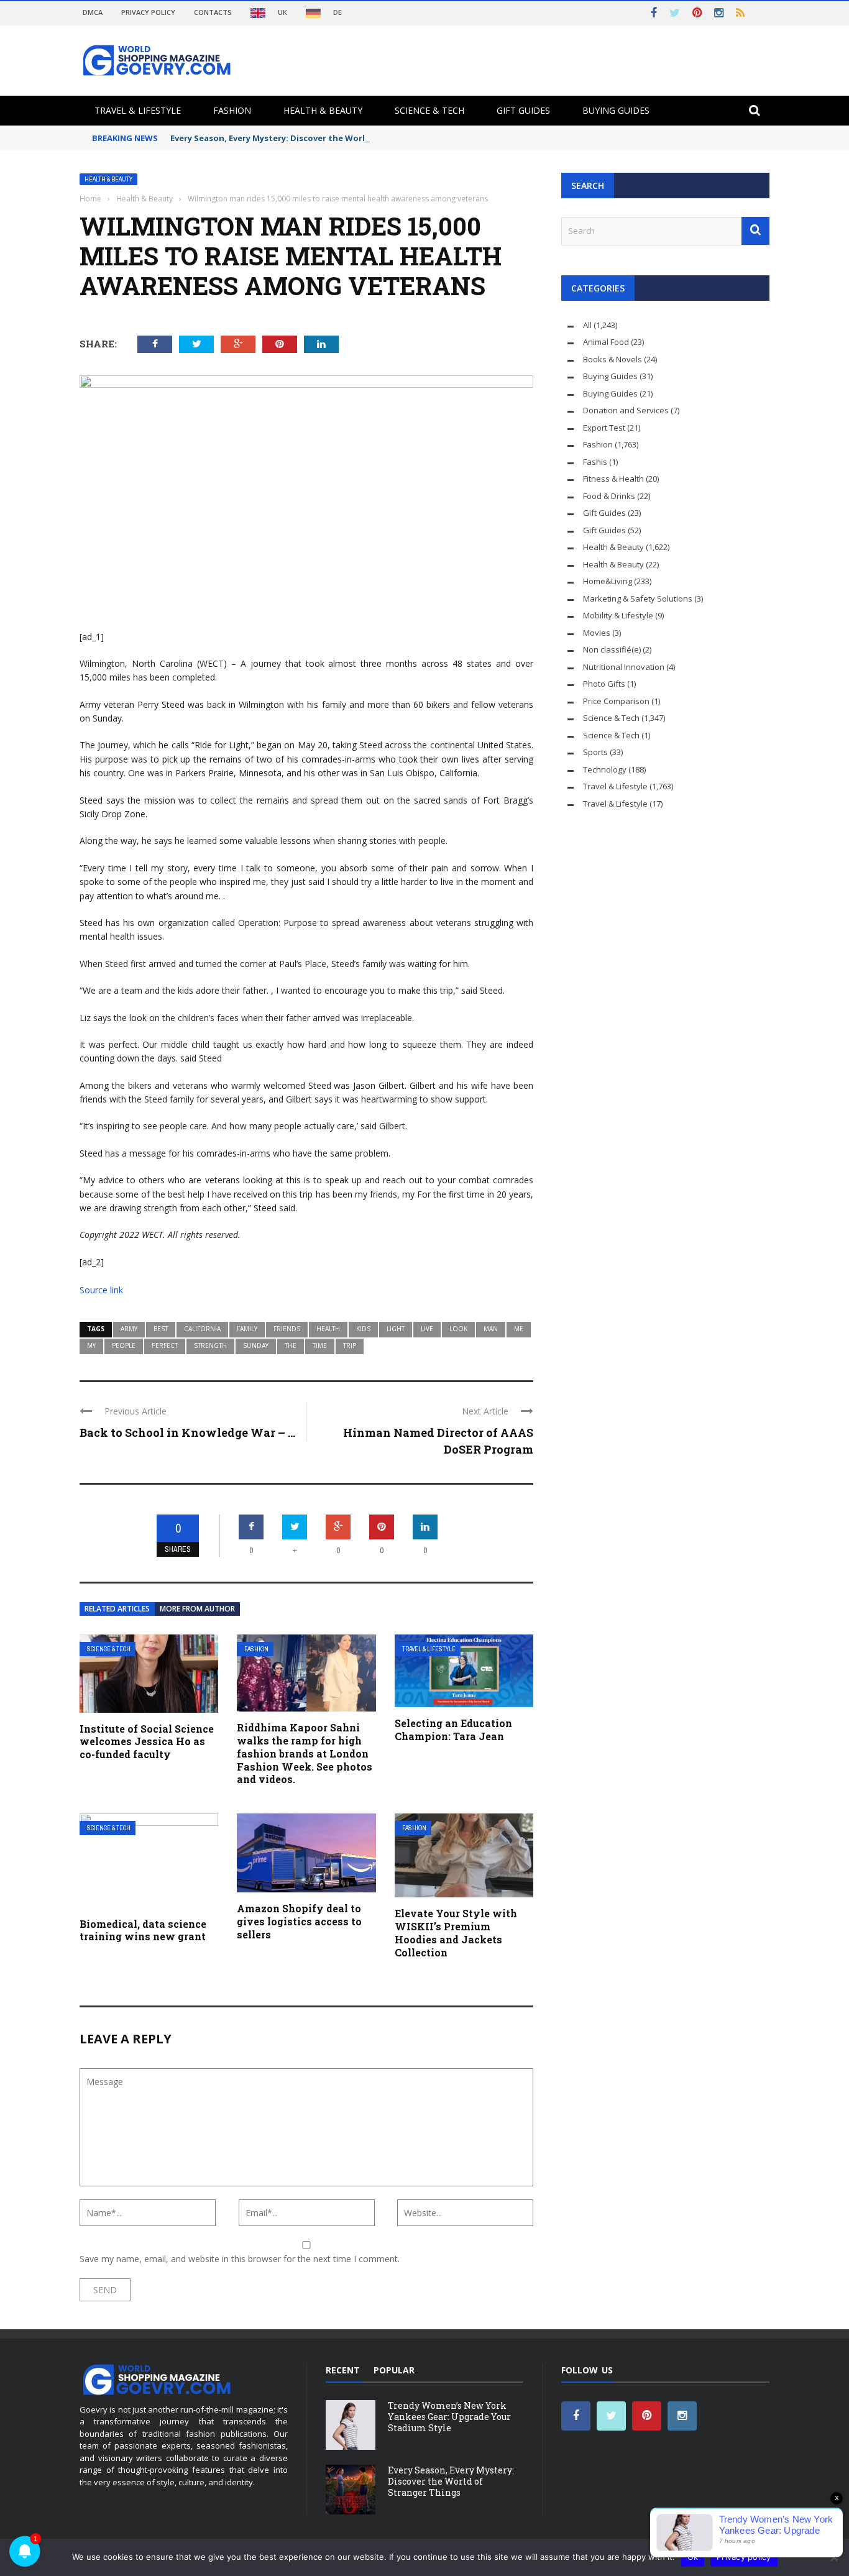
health (328, 1329)
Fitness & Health (613, 479)
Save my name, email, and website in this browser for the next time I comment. (240, 2259)
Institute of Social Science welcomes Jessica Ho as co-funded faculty (147, 1742)
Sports (595, 752)
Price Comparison (616, 701)
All (587, 325)
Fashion (232, 110)
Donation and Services (626, 410)
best (161, 1329)
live (427, 1329)
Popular (394, 2370)
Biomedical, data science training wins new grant (143, 1930)
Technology (605, 769)
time (320, 1345)
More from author (197, 1609)
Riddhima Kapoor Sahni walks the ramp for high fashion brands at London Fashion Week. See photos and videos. (305, 1753)
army (129, 1329)
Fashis (595, 462)
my (91, 1345)
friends (287, 1329)
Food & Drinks (609, 496)
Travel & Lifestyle (138, 110)
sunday (256, 1345)
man (491, 1329)
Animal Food (606, 342)
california (202, 1329)
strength (210, 1345)
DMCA (93, 12)
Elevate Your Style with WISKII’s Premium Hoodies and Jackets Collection (456, 1932)
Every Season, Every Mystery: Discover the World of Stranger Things (312, 138)
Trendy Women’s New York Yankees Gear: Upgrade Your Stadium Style (449, 2417)
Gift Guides (523, 110)
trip (350, 1345)
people (124, 1345)
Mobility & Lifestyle (618, 615)
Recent (343, 2370)
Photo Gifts (604, 684)
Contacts (213, 12)
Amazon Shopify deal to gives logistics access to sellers (299, 1921)
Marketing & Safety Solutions (638, 598)
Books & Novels (613, 359)
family (247, 1329)
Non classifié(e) (612, 649)
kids (363, 1329)
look (458, 1329)
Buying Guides (616, 110)
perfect (165, 1345)
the (291, 1345)
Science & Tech (429, 110)
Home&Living (608, 581)
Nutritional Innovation (624, 667)
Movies (597, 633)
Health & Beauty (323, 110)
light (396, 1329)
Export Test (604, 428)
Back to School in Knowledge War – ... (187, 1432)
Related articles (117, 1609)
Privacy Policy (148, 12)
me (519, 1329)
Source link (101, 1290)
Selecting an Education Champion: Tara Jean (453, 1730)
